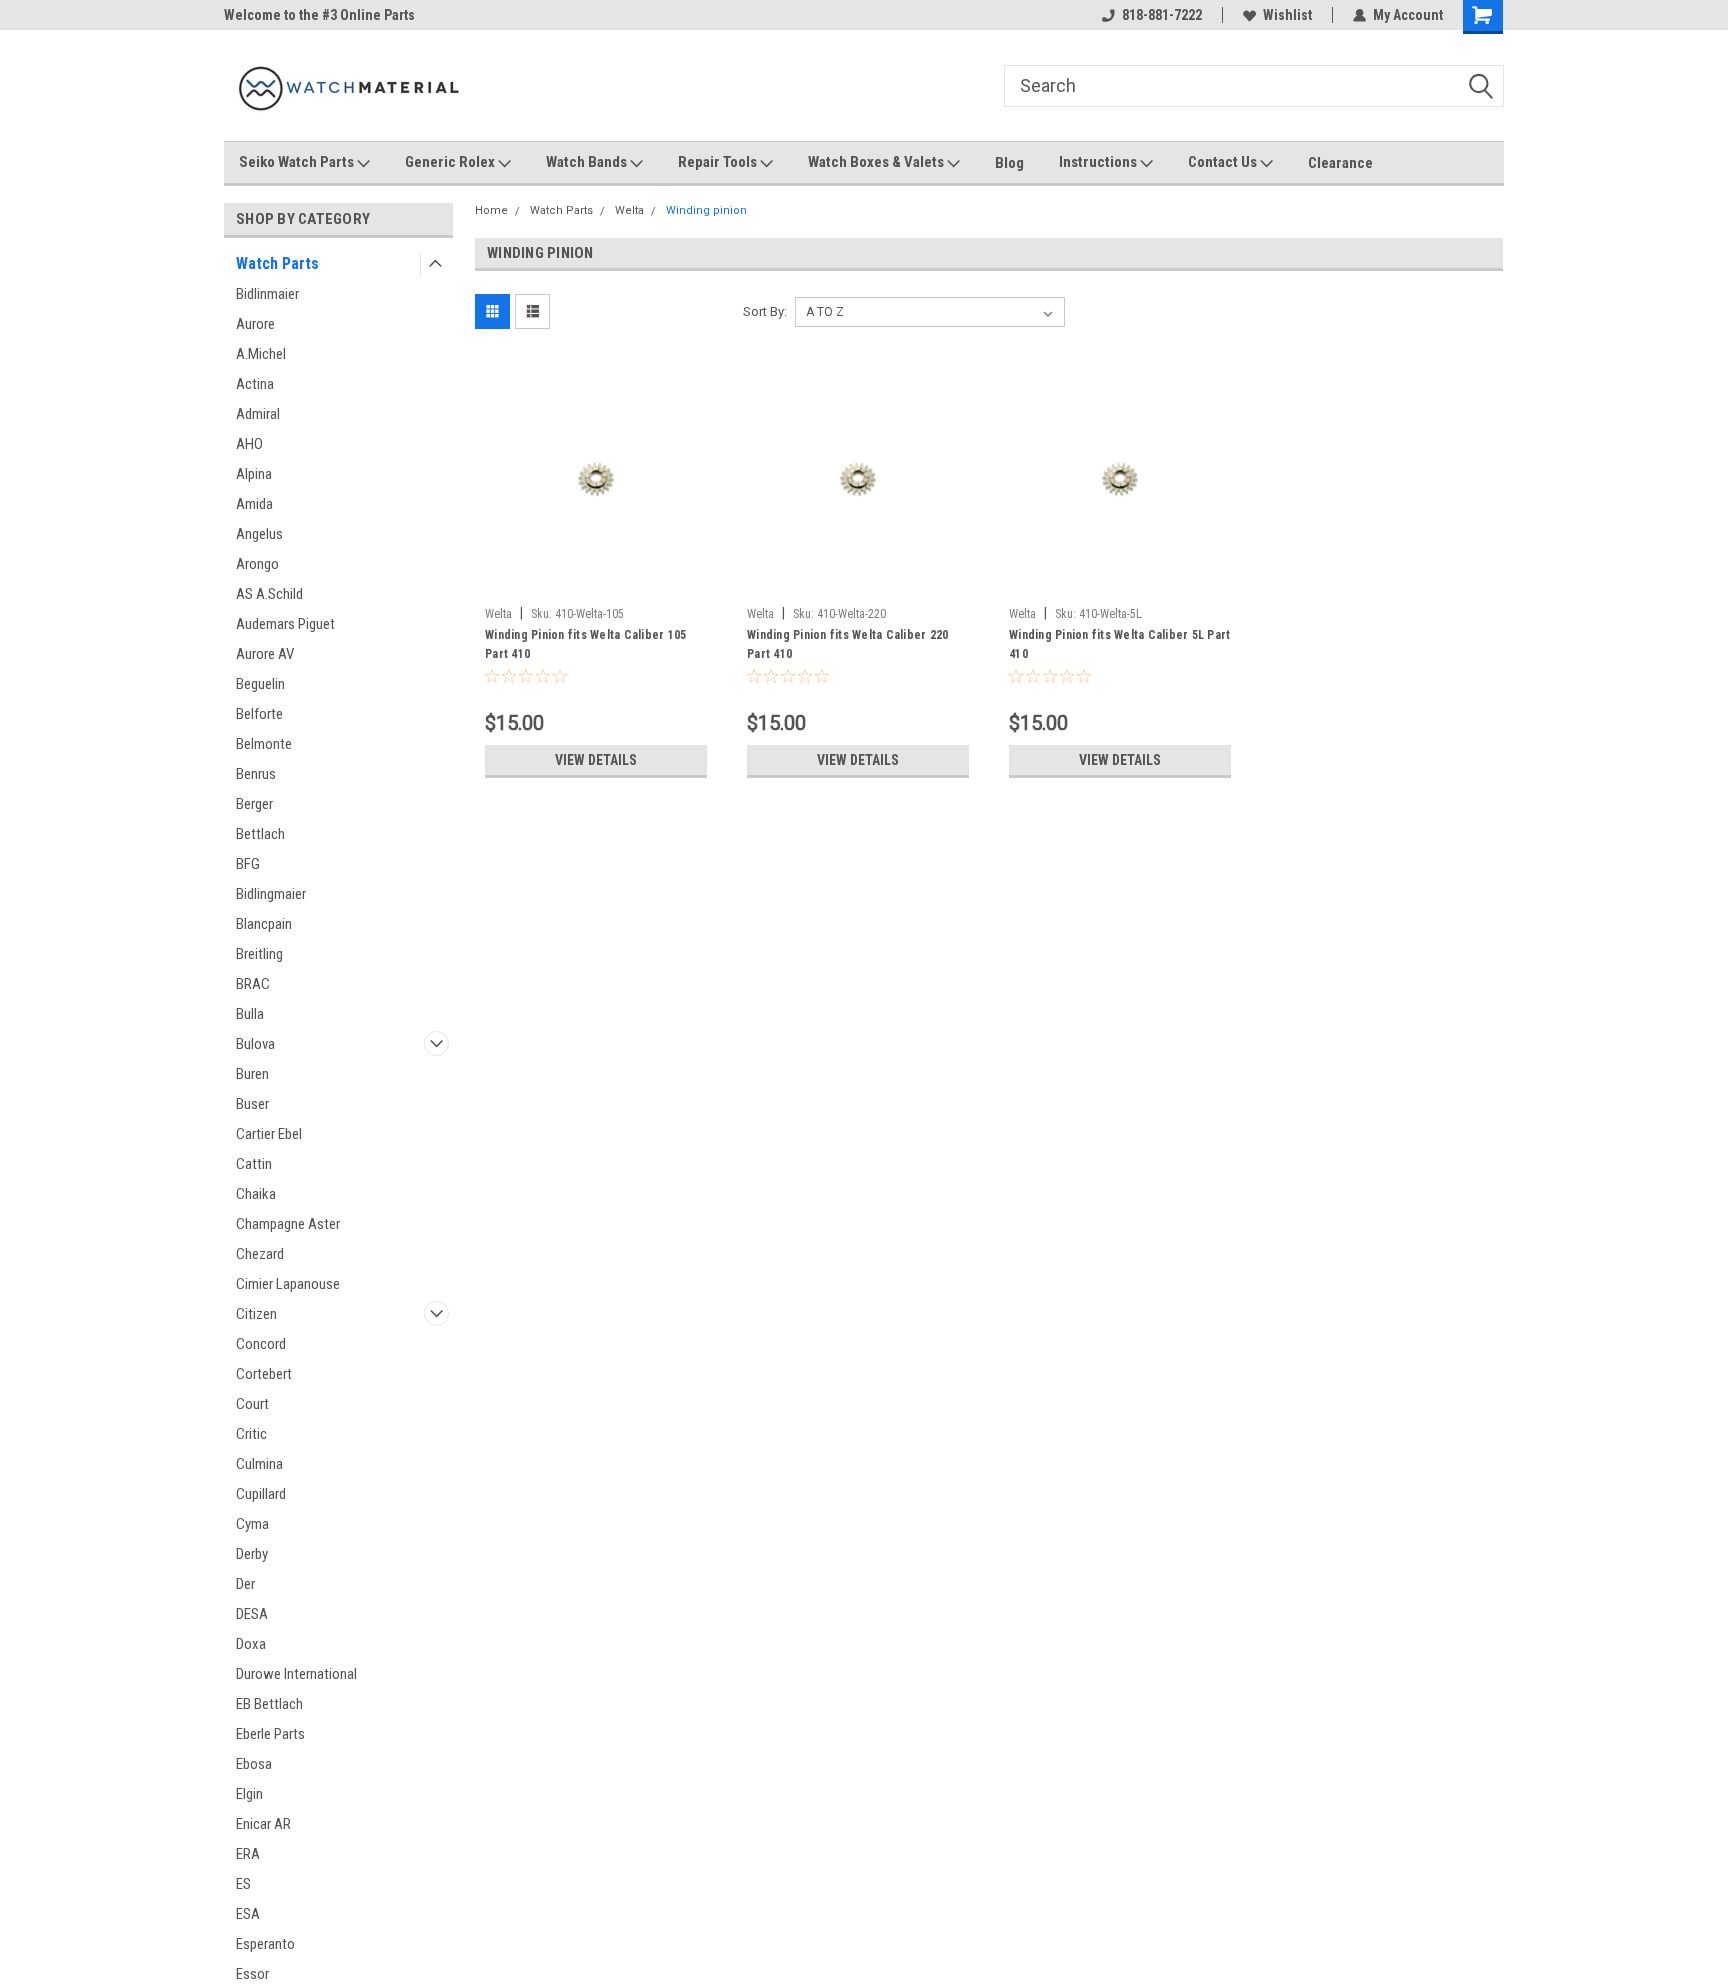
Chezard (260, 1254)
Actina (255, 384)
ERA (248, 1854)
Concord (261, 1344)
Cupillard (261, 1494)
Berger (254, 804)
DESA (252, 1614)
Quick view (596, 583)
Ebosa (254, 1764)
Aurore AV (265, 654)
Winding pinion (706, 210)
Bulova (255, 1044)
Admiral (258, 414)
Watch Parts (277, 263)
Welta (629, 210)
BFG (248, 864)
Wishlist (1287, 15)
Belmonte (264, 744)
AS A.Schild (269, 594)
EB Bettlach (269, 1704)
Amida (254, 504)
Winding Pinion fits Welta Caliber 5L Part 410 (1119, 644)
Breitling (259, 954)
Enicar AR (263, 1824)
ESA (248, 1914)
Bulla (250, 1014)
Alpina (254, 474)
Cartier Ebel (269, 1134)
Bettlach (260, 834)
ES (243, 1884)
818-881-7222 (1162, 15)
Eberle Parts (270, 1734)
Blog (1009, 163)
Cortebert (264, 1374)
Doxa (251, 1644)
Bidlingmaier (271, 894)
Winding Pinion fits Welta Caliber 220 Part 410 (847, 644)
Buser (252, 1104)
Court (252, 1404)
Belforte (259, 714)
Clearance (1340, 163)
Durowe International (296, 1674)
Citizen (256, 1314)
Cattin (254, 1164)
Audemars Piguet (285, 624)
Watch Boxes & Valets (877, 162)
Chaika (256, 1194)
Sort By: (765, 311)
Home (491, 210)
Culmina (259, 1464)
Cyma (252, 1524)
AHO (249, 444)
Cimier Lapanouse (288, 1284)
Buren (252, 1074)
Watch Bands (588, 162)
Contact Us (1224, 162)
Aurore (255, 324)
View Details (596, 760)
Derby (252, 1554)
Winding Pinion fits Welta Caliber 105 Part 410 (585, 644)
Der (245, 1584)
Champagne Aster (288, 1224)
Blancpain (264, 924)
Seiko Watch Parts (298, 162)
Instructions (1099, 162)
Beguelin (260, 684)
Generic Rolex (451, 162)
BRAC (253, 984)
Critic (251, 1434)
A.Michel (261, 354)
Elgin (249, 1794)
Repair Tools (719, 162)
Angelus (259, 534)
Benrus (256, 774)
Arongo (257, 564)
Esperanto (265, 1944)
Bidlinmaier (267, 294)
